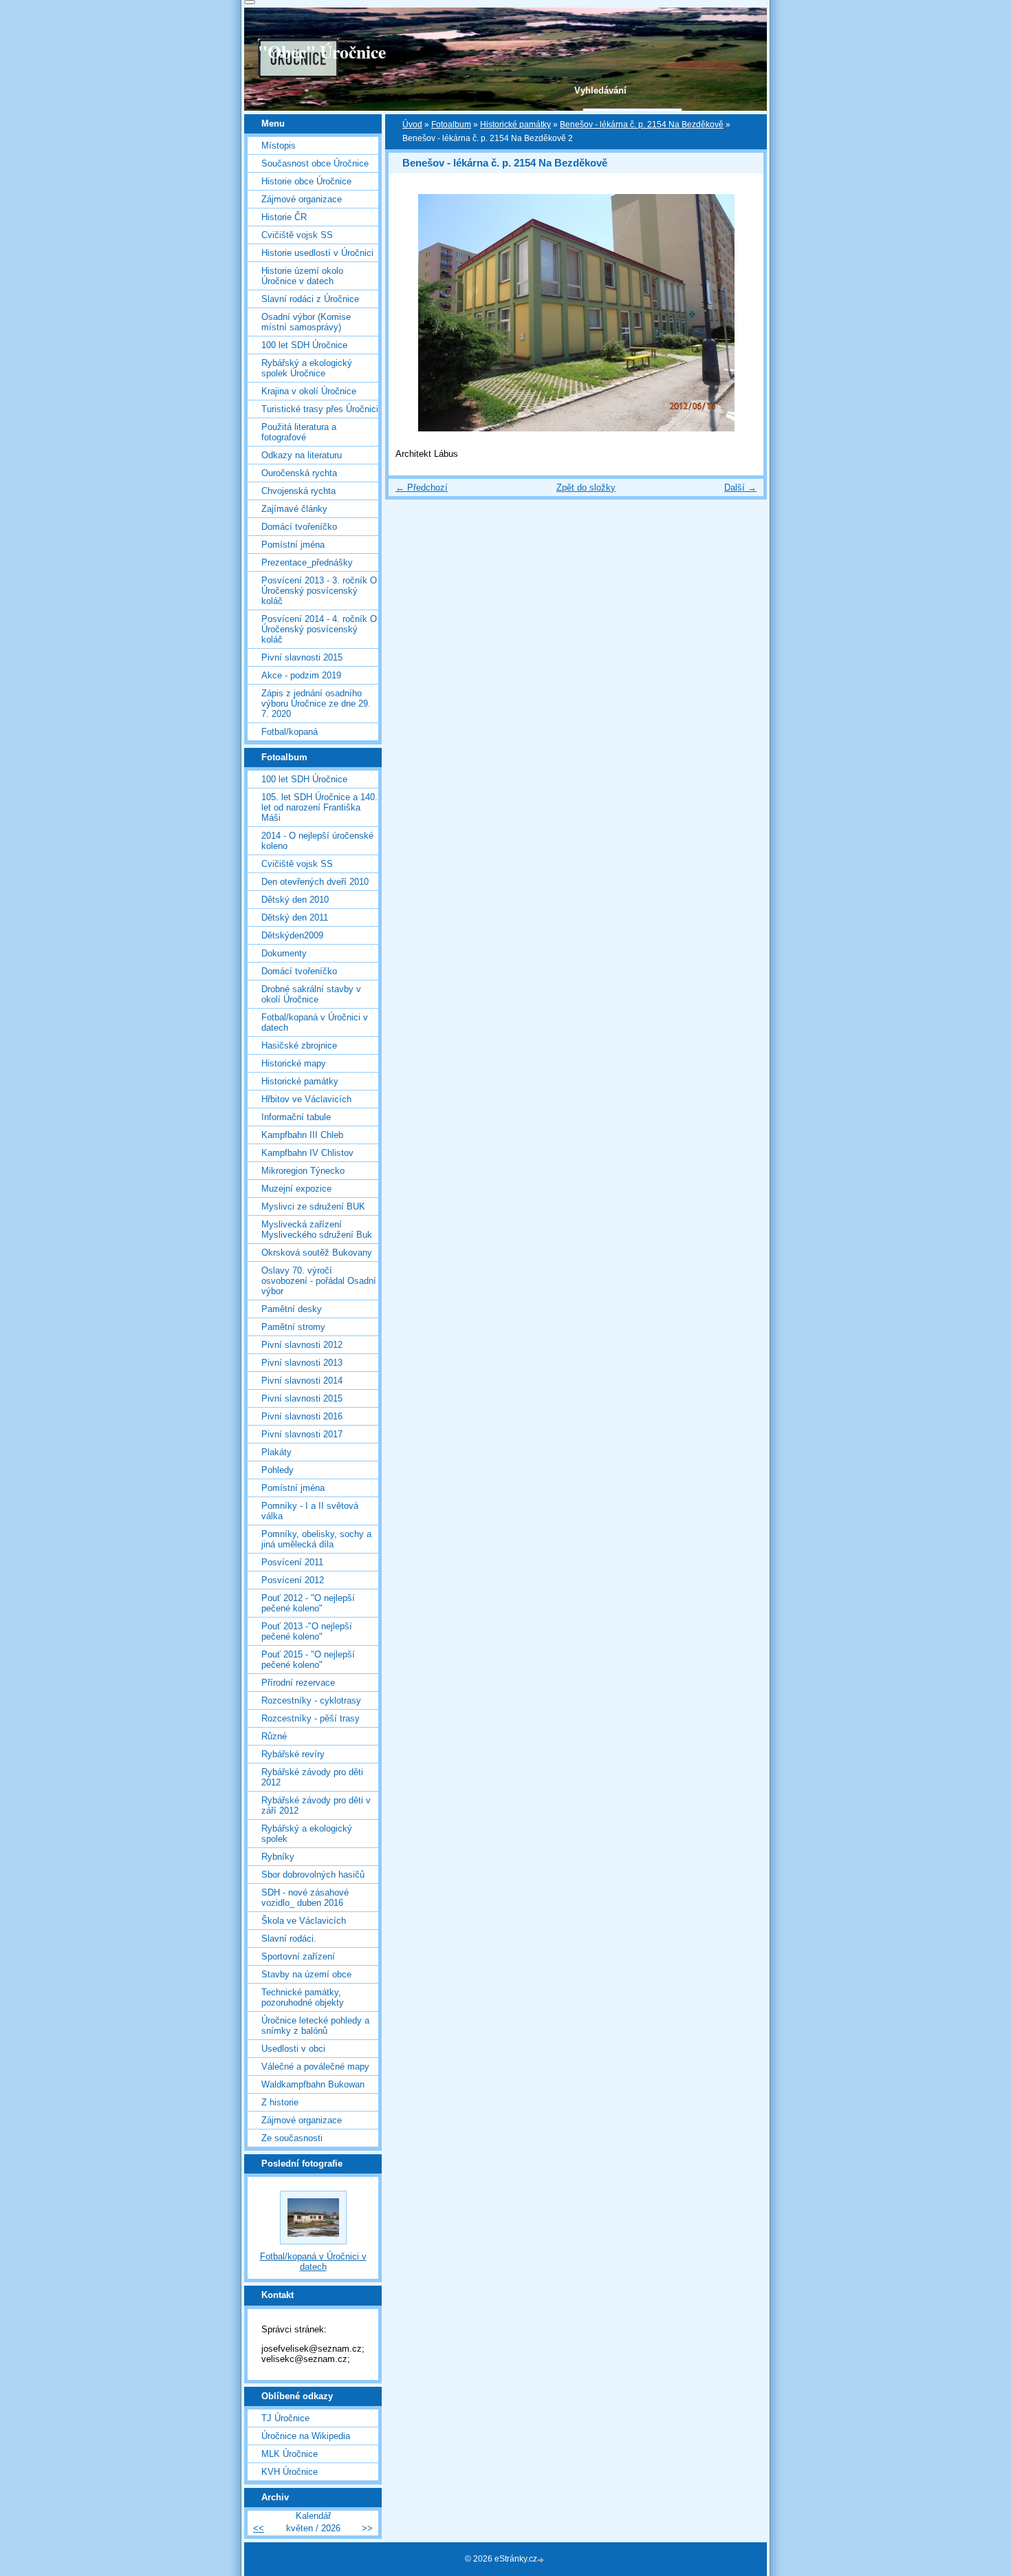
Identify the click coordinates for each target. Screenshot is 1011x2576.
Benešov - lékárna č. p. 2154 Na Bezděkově (642, 125)
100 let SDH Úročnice (304, 345)
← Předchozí (422, 487)
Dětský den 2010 (295, 900)
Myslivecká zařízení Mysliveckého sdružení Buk (317, 1230)
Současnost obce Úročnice (315, 163)
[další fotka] (741, 313)
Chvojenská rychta (298, 491)
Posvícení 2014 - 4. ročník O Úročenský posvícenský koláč (319, 629)
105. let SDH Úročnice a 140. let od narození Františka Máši (319, 807)
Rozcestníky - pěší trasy (311, 1718)
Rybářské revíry (293, 1754)
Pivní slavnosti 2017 (302, 1434)
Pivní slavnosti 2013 (302, 1363)
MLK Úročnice (290, 2454)
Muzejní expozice (296, 1189)
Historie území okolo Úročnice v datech (302, 276)
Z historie (280, 2102)
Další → (740, 487)
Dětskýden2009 (292, 935)
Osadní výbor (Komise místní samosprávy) (306, 322)
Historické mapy (294, 1063)
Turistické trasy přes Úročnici (320, 409)
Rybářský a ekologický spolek (307, 1834)
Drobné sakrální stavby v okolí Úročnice (311, 994)
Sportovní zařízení (298, 1956)
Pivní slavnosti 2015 (302, 657)
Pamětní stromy (293, 1327)
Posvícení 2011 (292, 1562)
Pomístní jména (293, 545)
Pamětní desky (292, 1309)
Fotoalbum (451, 125)
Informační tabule (296, 1117)
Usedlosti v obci (293, 2049)
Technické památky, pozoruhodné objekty (303, 1997)
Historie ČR (284, 217)
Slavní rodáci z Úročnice (310, 299)
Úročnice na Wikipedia (306, 2436)
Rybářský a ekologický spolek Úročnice (307, 368)
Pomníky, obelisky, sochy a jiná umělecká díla (316, 1539)
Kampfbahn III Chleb (302, 1135)
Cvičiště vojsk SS (297, 235)
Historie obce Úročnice (306, 181)
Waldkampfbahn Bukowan (313, 2084)
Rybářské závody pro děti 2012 (312, 1777)
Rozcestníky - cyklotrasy (311, 1700)
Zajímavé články (294, 509)
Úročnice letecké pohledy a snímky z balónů (315, 2026)
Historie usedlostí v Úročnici (317, 253)
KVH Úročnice (290, 2472)
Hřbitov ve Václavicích (306, 1099)
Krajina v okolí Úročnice (309, 391)
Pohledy (278, 1470)
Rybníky (278, 1857)
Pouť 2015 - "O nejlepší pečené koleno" (308, 1660)
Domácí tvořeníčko (299, 527)
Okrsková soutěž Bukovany (317, 1253)
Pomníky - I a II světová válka (310, 1511)
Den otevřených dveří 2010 (315, 882)
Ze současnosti (292, 2138)
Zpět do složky (586, 487)
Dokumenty (284, 953)
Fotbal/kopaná (290, 732)
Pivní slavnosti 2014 (302, 1381)
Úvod (412, 125)
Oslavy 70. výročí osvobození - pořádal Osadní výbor (319, 1281)
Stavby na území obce (306, 1974)
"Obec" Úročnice (322, 52)
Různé (274, 1736)
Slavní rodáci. (289, 1939)
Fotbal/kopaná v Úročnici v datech (315, 1022)
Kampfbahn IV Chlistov (307, 1153)
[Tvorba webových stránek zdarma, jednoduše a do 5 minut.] (542, 2560)
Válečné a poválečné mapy (315, 2067)
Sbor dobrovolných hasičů (313, 1875)
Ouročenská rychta (299, 473)
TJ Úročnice (285, 2418)
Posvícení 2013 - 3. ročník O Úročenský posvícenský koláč (319, 591)
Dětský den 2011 (295, 917)
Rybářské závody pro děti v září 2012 (316, 1805)
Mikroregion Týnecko (303, 1171)
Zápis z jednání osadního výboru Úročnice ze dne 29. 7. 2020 (316, 704)
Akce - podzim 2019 (301, 675)
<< (259, 2528)
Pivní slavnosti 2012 (302, 1345)
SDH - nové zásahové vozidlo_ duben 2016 (305, 1898)
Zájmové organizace (302, 199)
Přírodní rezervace (298, 1683)
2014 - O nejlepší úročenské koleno (317, 841)
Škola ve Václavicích (304, 1921)
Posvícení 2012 (293, 1580)
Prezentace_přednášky (307, 562)
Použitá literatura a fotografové (299, 432)
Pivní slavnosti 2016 (302, 1416)
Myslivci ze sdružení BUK (313, 1206)
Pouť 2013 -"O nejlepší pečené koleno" (307, 1631)
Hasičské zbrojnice (299, 1045)
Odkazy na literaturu (302, 455)
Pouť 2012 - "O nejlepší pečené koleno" (308, 1603)
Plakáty (276, 1452)
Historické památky (515, 125)
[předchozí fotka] (411, 313)
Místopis (279, 146)
